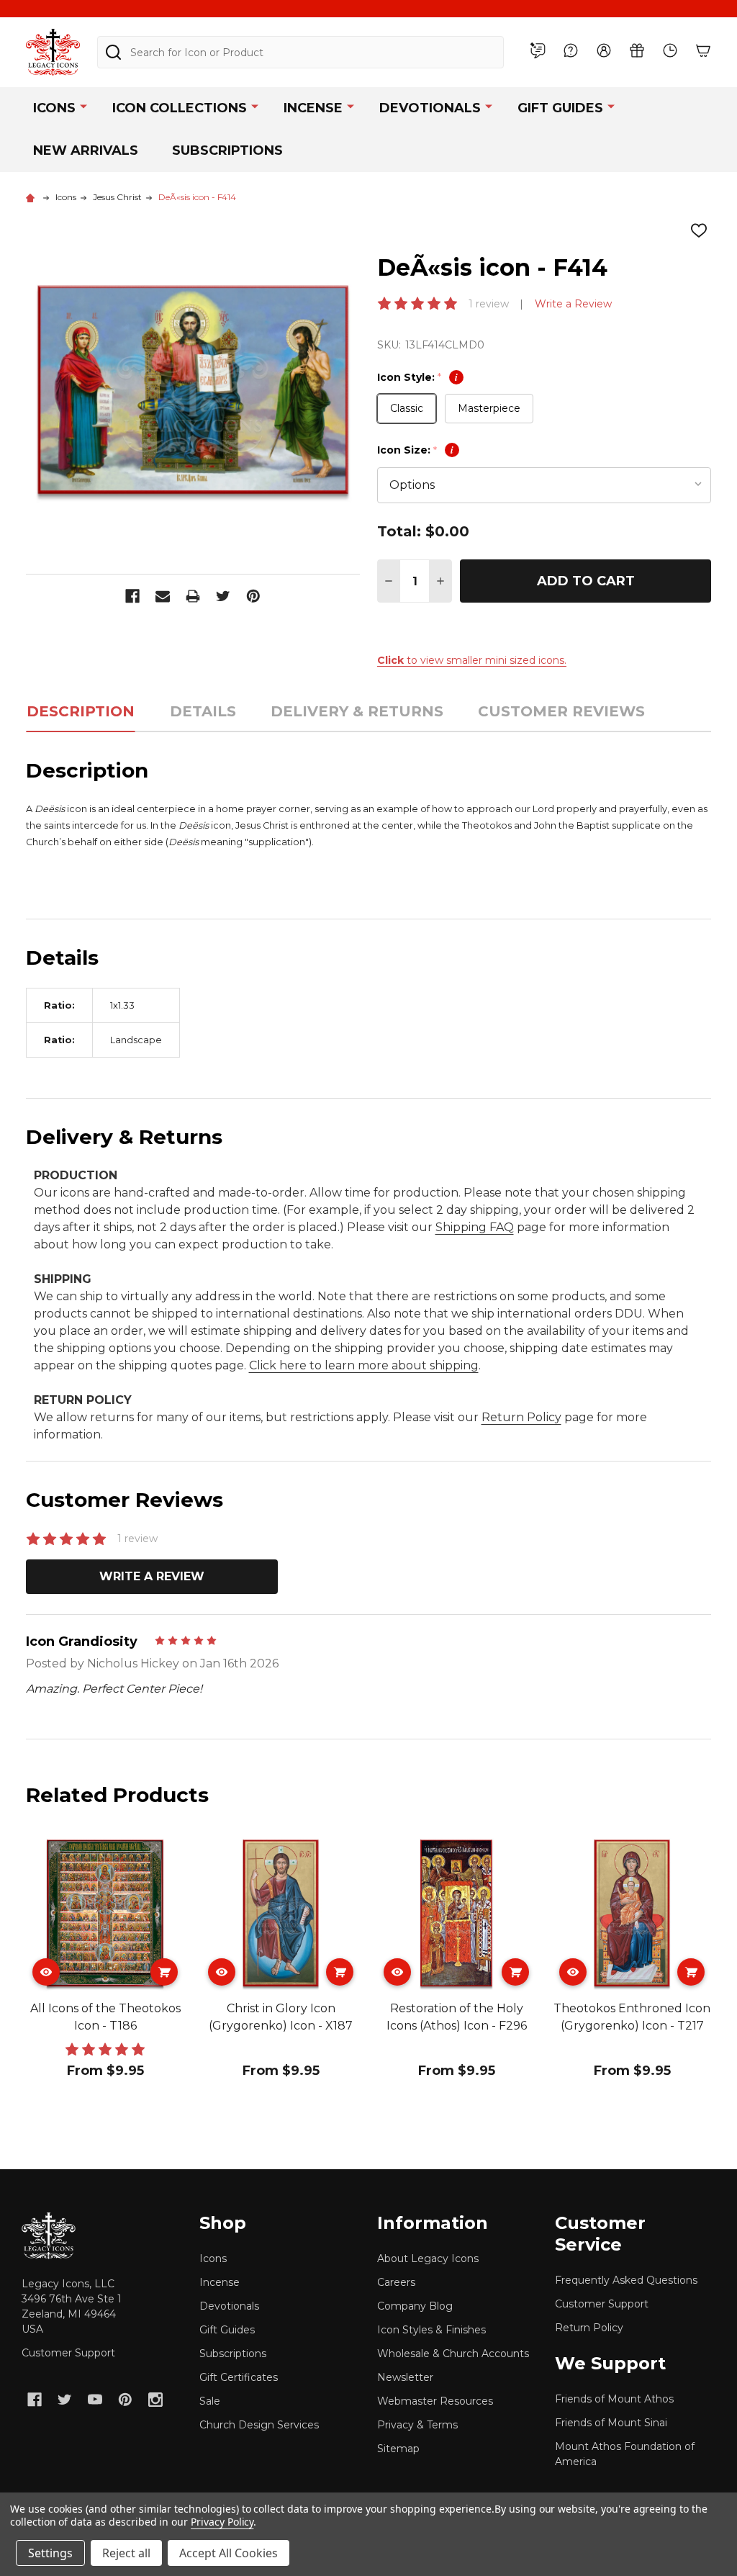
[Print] (193, 596)
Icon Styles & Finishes (431, 2330)
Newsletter (405, 2377)
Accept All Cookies (229, 2553)
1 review (489, 304)
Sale (210, 2401)
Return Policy (521, 1417)
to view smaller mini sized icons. (472, 660)
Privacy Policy (222, 2522)
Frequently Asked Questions (626, 2280)
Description (81, 711)
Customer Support (68, 2353)
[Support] (571, 50)
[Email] (163, 596)
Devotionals (430, 108)
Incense (313, 108)
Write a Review (573, 304)
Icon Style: (417, 377)
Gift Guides (560, 108)
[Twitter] (223, 596)
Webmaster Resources (435, 2401)
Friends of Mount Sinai (611, 2423)
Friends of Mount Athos (614, 2399)
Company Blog (415, 2306)
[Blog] (538, 50)
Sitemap (398, 2449)
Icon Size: (415, 450)
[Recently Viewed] (670, 50)
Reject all (126, 2553)
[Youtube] (95, 2400)
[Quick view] (46, 1972)
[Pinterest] (253, 596)
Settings (50, 2553)
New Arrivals (86, 150)
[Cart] (703, 50)
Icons (54, 108)
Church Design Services (259, 2425)
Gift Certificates (239, 2377)
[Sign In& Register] (604, 50)
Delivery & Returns (357, 711)
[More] (83, 105)
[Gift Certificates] (637, 50)
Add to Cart (586, 581)
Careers (396, 2282)
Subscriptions (227, 150)
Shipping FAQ (475, 1227)
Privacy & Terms (417, 2425)
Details (203, 711)
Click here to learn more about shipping (364, 1365)
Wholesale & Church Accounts (453, 2354)
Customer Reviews (561, 711)
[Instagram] (155, 2400)
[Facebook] (132, 596)
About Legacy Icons (428, 2258)
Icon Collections (180, 108)
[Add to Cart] (164, 1972)
